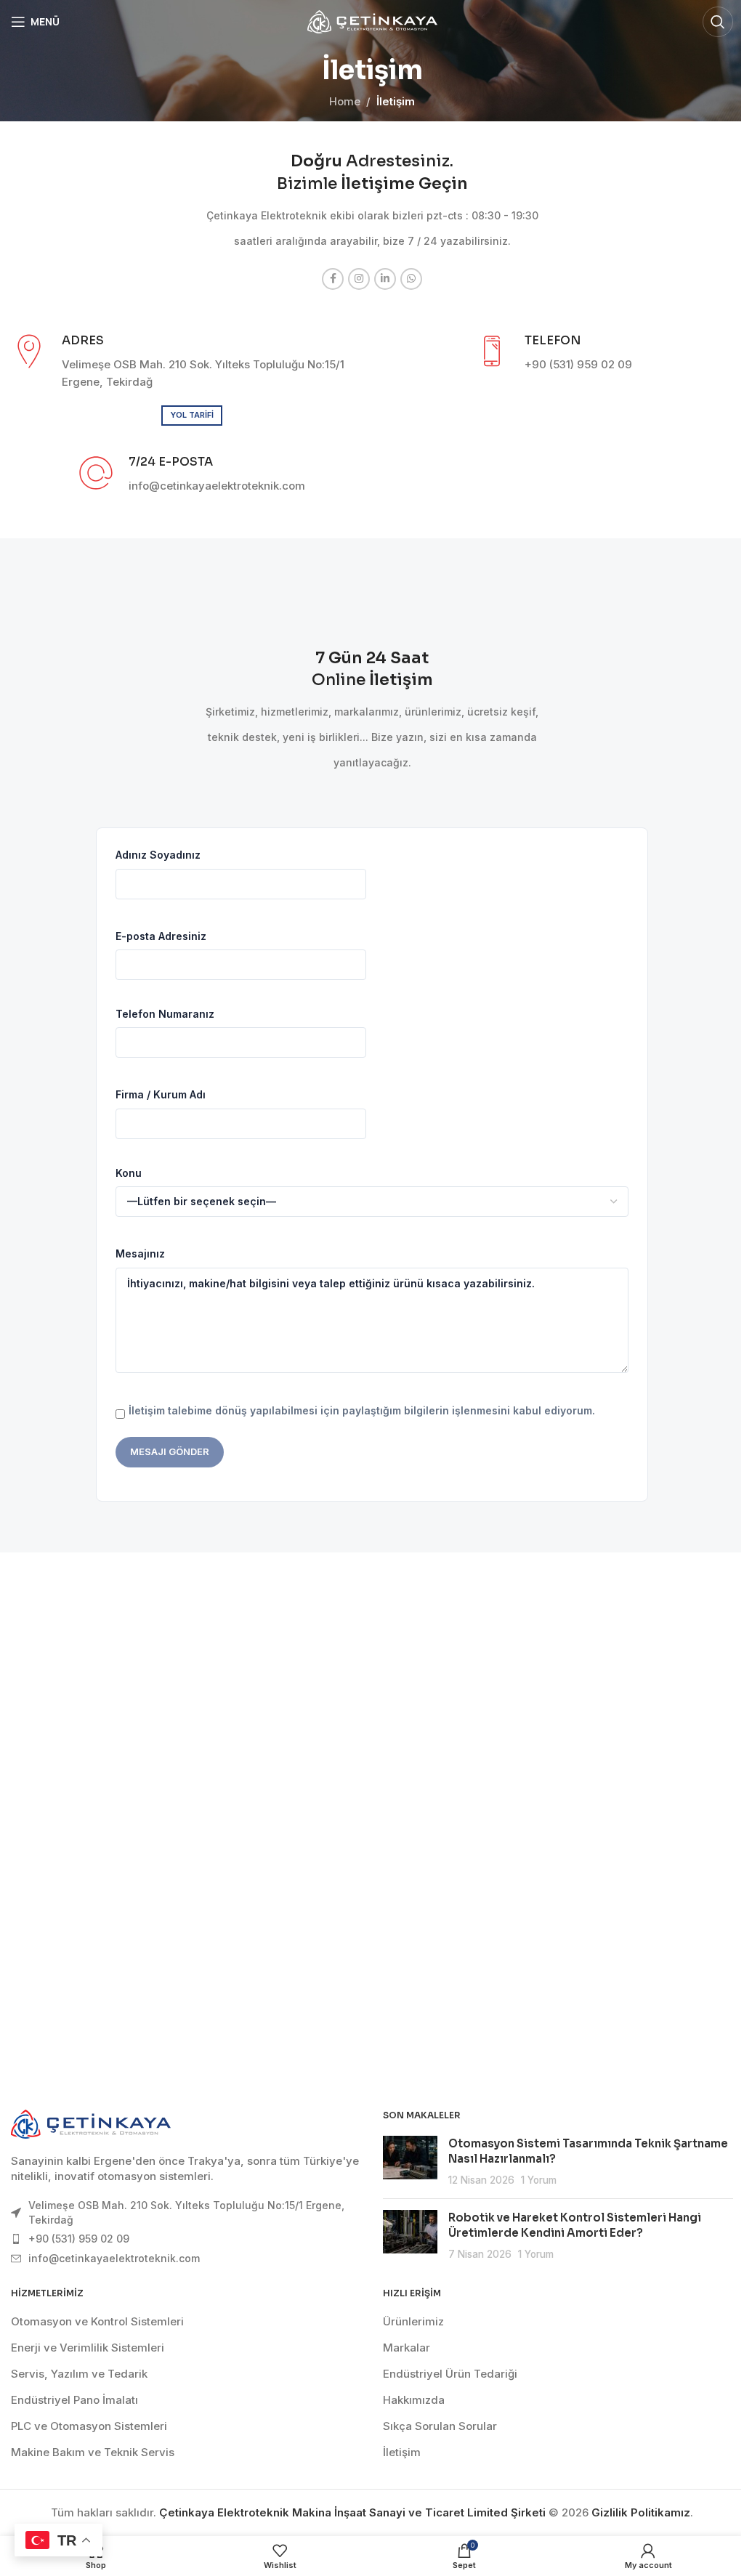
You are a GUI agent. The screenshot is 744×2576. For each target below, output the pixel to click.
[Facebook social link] (333, 279)
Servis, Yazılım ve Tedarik (79, 2374)
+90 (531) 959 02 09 (79, 2239)
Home (345, 101)
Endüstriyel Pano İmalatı (74, 2400)
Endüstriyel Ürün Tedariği (450, 2374)
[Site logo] (372, 21)
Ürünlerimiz (413, 2321)
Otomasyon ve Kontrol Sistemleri (97, 2321)
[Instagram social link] (359, 279)
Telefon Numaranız (165, 1014)
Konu (129, 1173)
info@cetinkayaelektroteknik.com (114, 2258)
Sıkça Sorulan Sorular (440, 2426)
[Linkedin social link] (385, 279)
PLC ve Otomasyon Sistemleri (89, 2426)
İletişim (402, 2452)
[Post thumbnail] (410, 2162)
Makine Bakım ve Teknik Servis (93, 2452)
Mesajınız (140, 1253)
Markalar (407, 2348)
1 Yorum (539, 2180)
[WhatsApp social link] (411, 279)
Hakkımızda (414, 2400)
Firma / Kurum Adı (161, 1094)
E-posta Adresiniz (161, 936)
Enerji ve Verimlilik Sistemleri (88, 2348)
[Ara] (718, 22)
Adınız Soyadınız (158, 855)
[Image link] (91, 2123)
